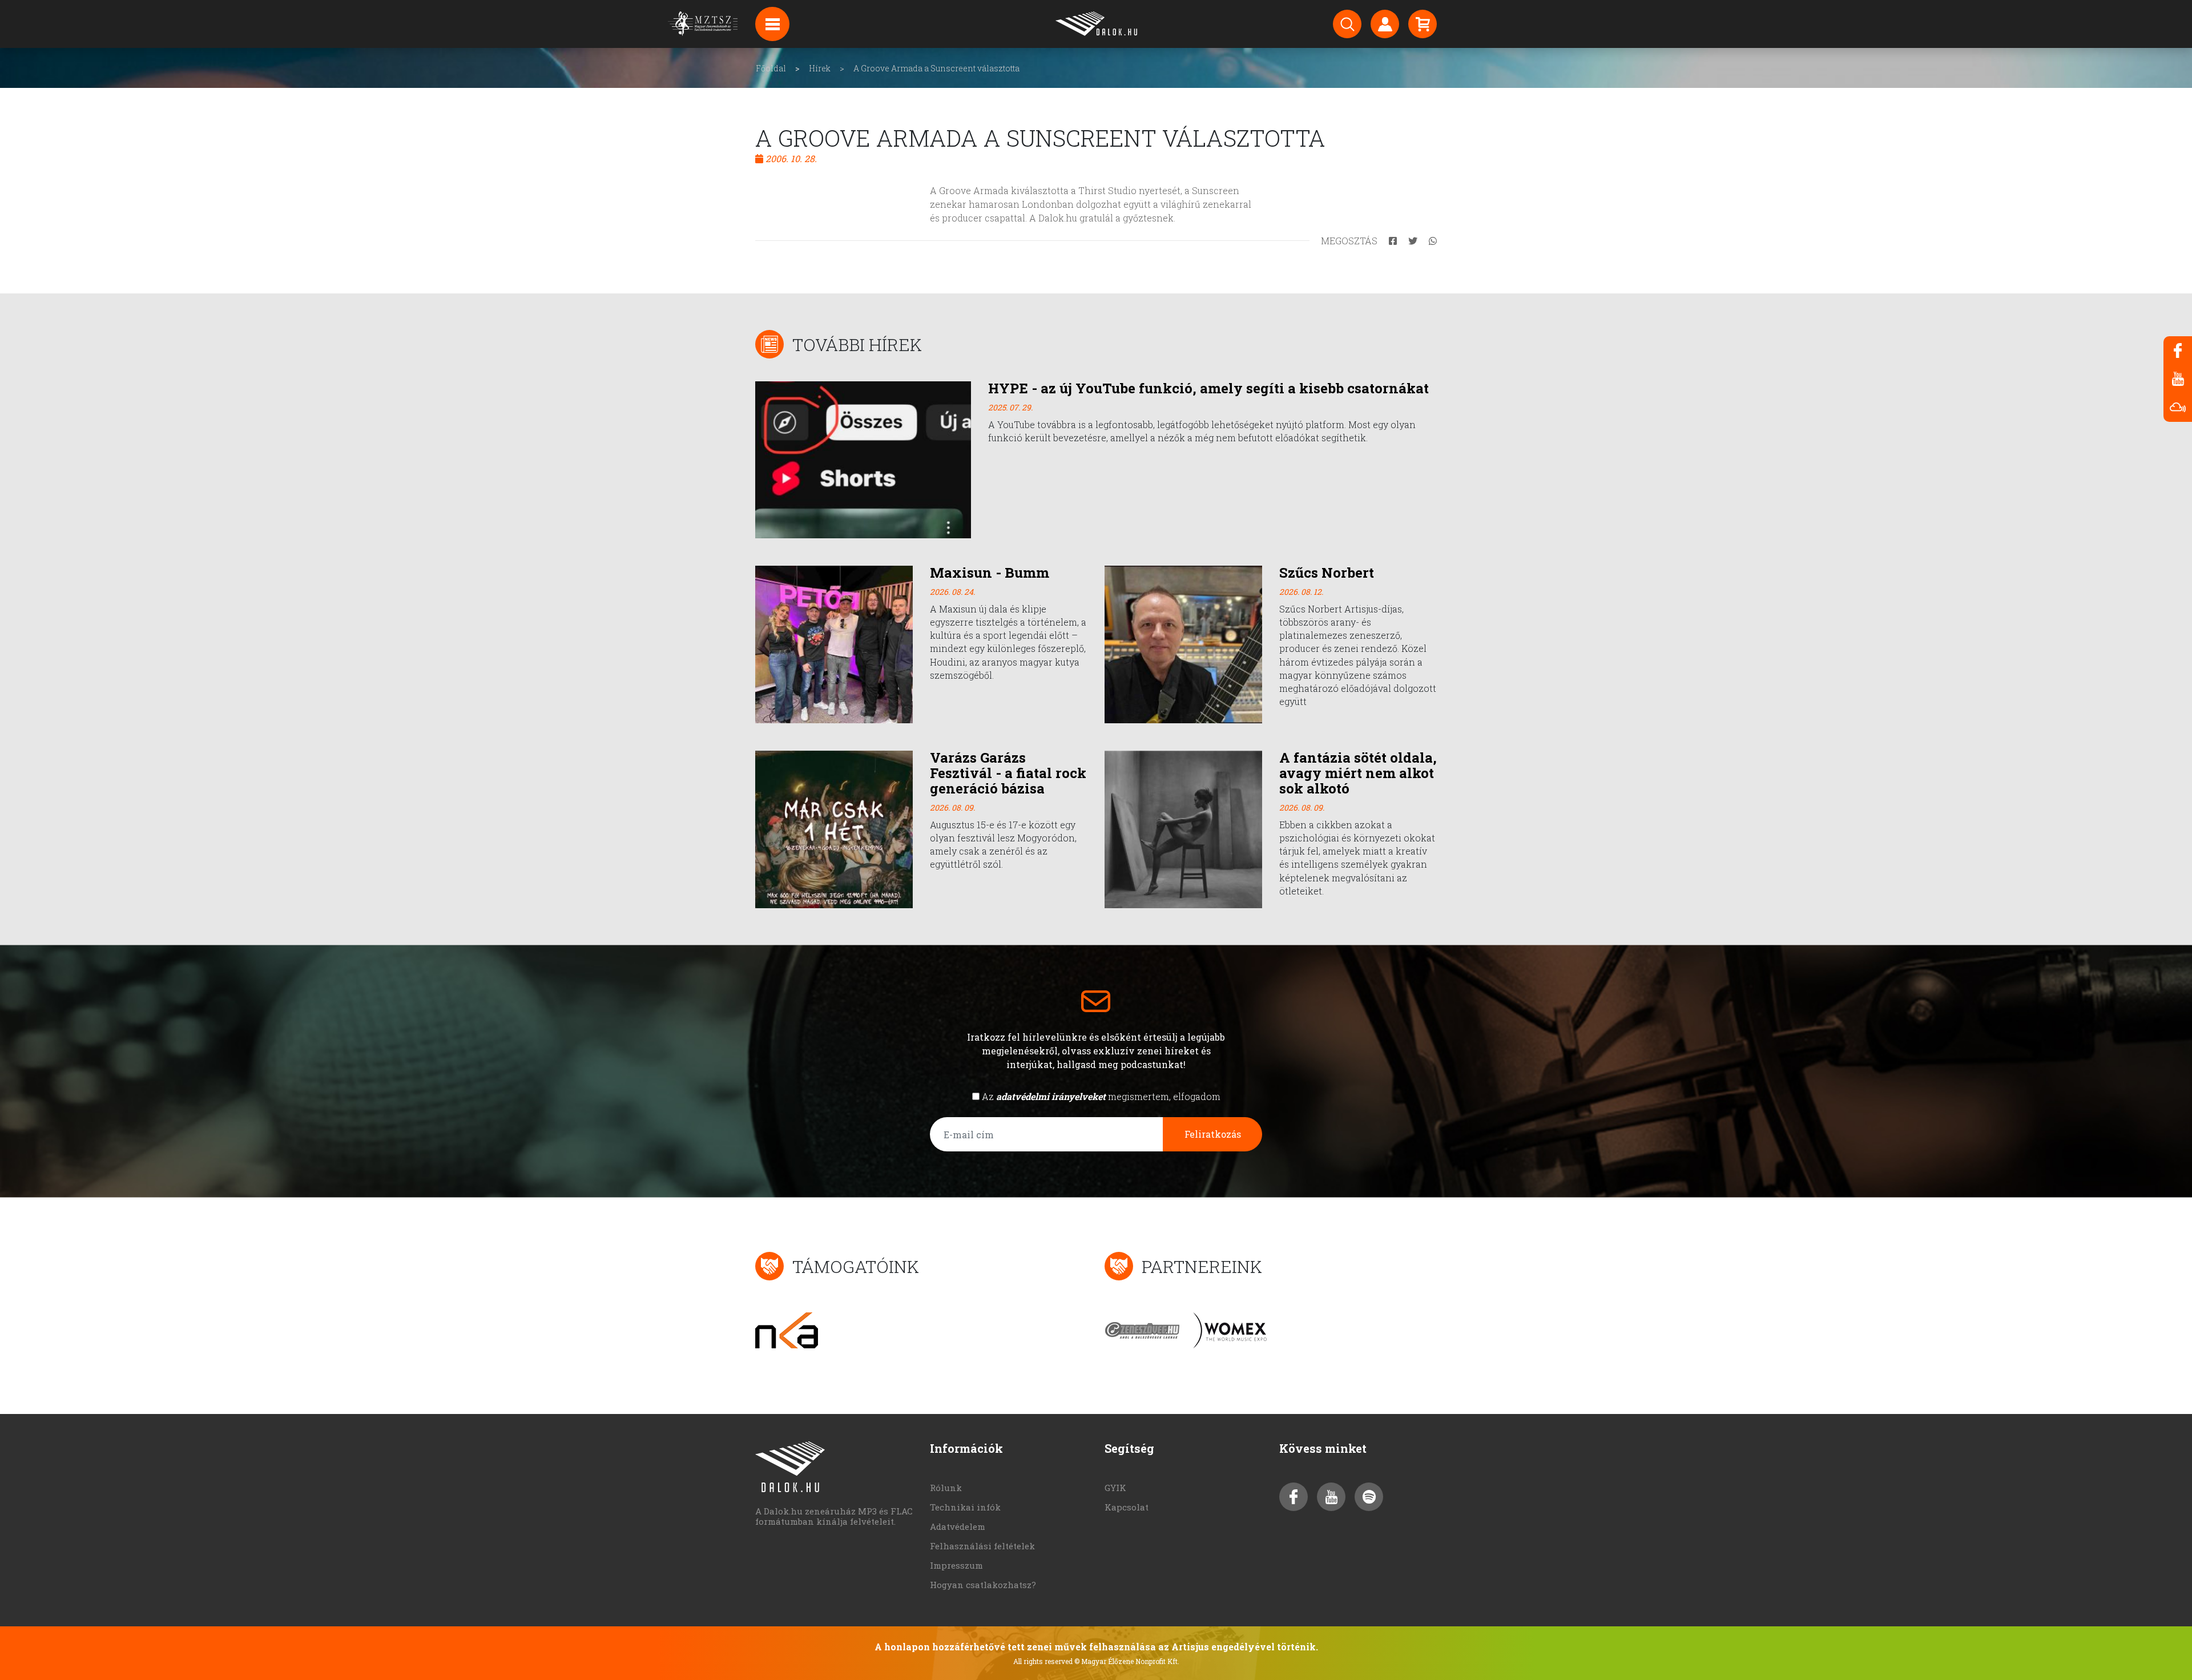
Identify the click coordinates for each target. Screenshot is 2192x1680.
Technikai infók (965, 1507)
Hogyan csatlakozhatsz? (983, 1585)
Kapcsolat (1127, 1507)
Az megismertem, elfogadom (1101, 1096)
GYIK (1115, 1488)
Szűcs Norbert (1327, 573)
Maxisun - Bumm (990, 573)
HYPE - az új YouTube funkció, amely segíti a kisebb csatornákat (1208, 388)
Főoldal (771, 68)
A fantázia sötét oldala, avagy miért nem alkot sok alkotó (1358, 773)
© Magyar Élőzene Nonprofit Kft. (1127, 1661)
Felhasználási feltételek (982, 1546)
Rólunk (946, 1488)
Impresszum (956, 1565)
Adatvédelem (958, 1526)
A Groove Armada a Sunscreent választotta (936, 68)
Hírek (820, 68)
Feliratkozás (1213, 1134)
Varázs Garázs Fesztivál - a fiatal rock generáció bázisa (1008, 773)
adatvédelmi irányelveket (1051, 1096)
